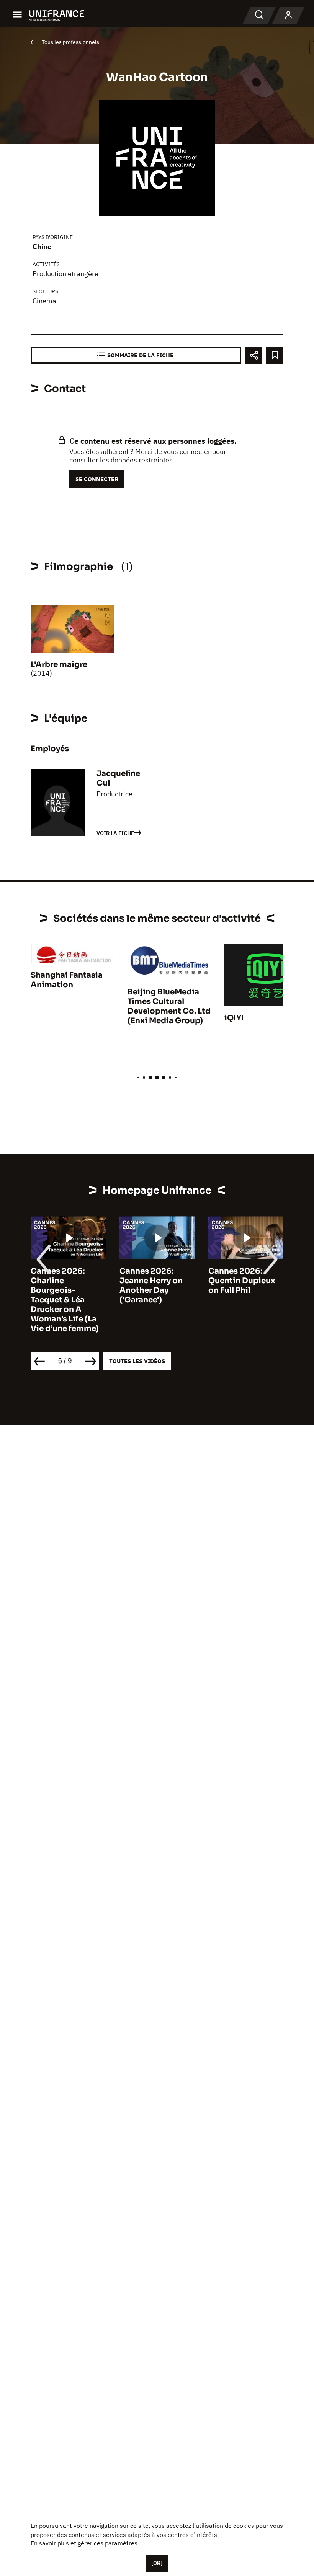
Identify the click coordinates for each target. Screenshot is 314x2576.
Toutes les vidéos (137, 1361)
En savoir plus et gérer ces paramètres (84, 2543)
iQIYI (234, 1018)
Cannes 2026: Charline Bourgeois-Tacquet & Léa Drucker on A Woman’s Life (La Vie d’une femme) (65, 1300)
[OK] (157, 2563)
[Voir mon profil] (288, 15)
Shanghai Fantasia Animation (67, 980)
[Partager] (254, 355)
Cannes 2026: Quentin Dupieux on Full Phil (242, 1281)
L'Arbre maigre (59, 665)
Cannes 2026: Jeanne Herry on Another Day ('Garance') (151, 1286)
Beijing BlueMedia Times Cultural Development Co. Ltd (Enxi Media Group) (169, 1006)
